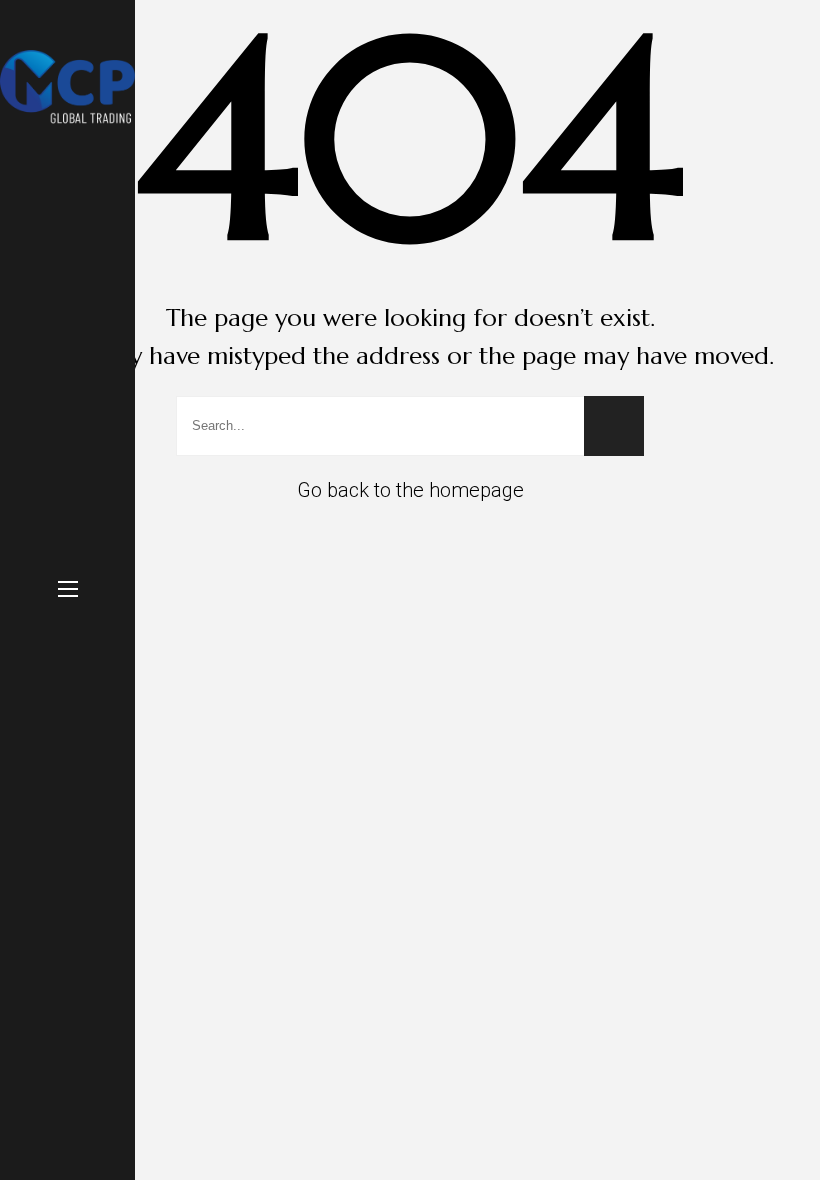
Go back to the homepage (410, 490)
